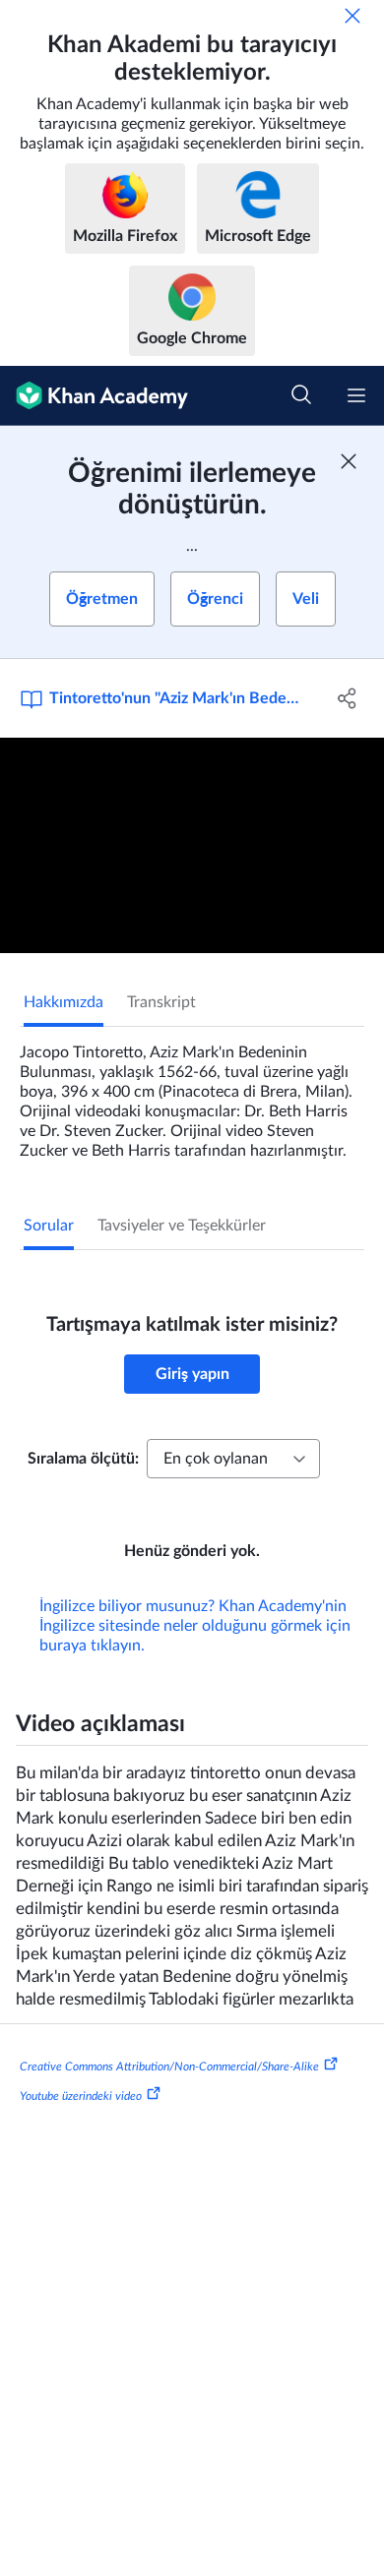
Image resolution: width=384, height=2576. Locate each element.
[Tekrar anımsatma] (352, 16)
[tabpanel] (192, 1094)
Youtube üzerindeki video (81, 2095)
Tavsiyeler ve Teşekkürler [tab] (182, 1226)
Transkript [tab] (161, 1002)
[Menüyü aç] (356, 395)
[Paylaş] (347, 698)
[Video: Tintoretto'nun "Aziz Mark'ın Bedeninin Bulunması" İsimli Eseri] (192, 845)
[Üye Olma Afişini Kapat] (349, 461)
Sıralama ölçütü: (83, 1459)
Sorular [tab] (49, 1226)
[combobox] (233, 1459)
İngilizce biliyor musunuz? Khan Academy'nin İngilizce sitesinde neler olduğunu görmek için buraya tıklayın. (195, 1626)
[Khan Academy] (94, 396)
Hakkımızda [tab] (64, 1002)
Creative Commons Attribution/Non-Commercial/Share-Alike (169, 2067)
